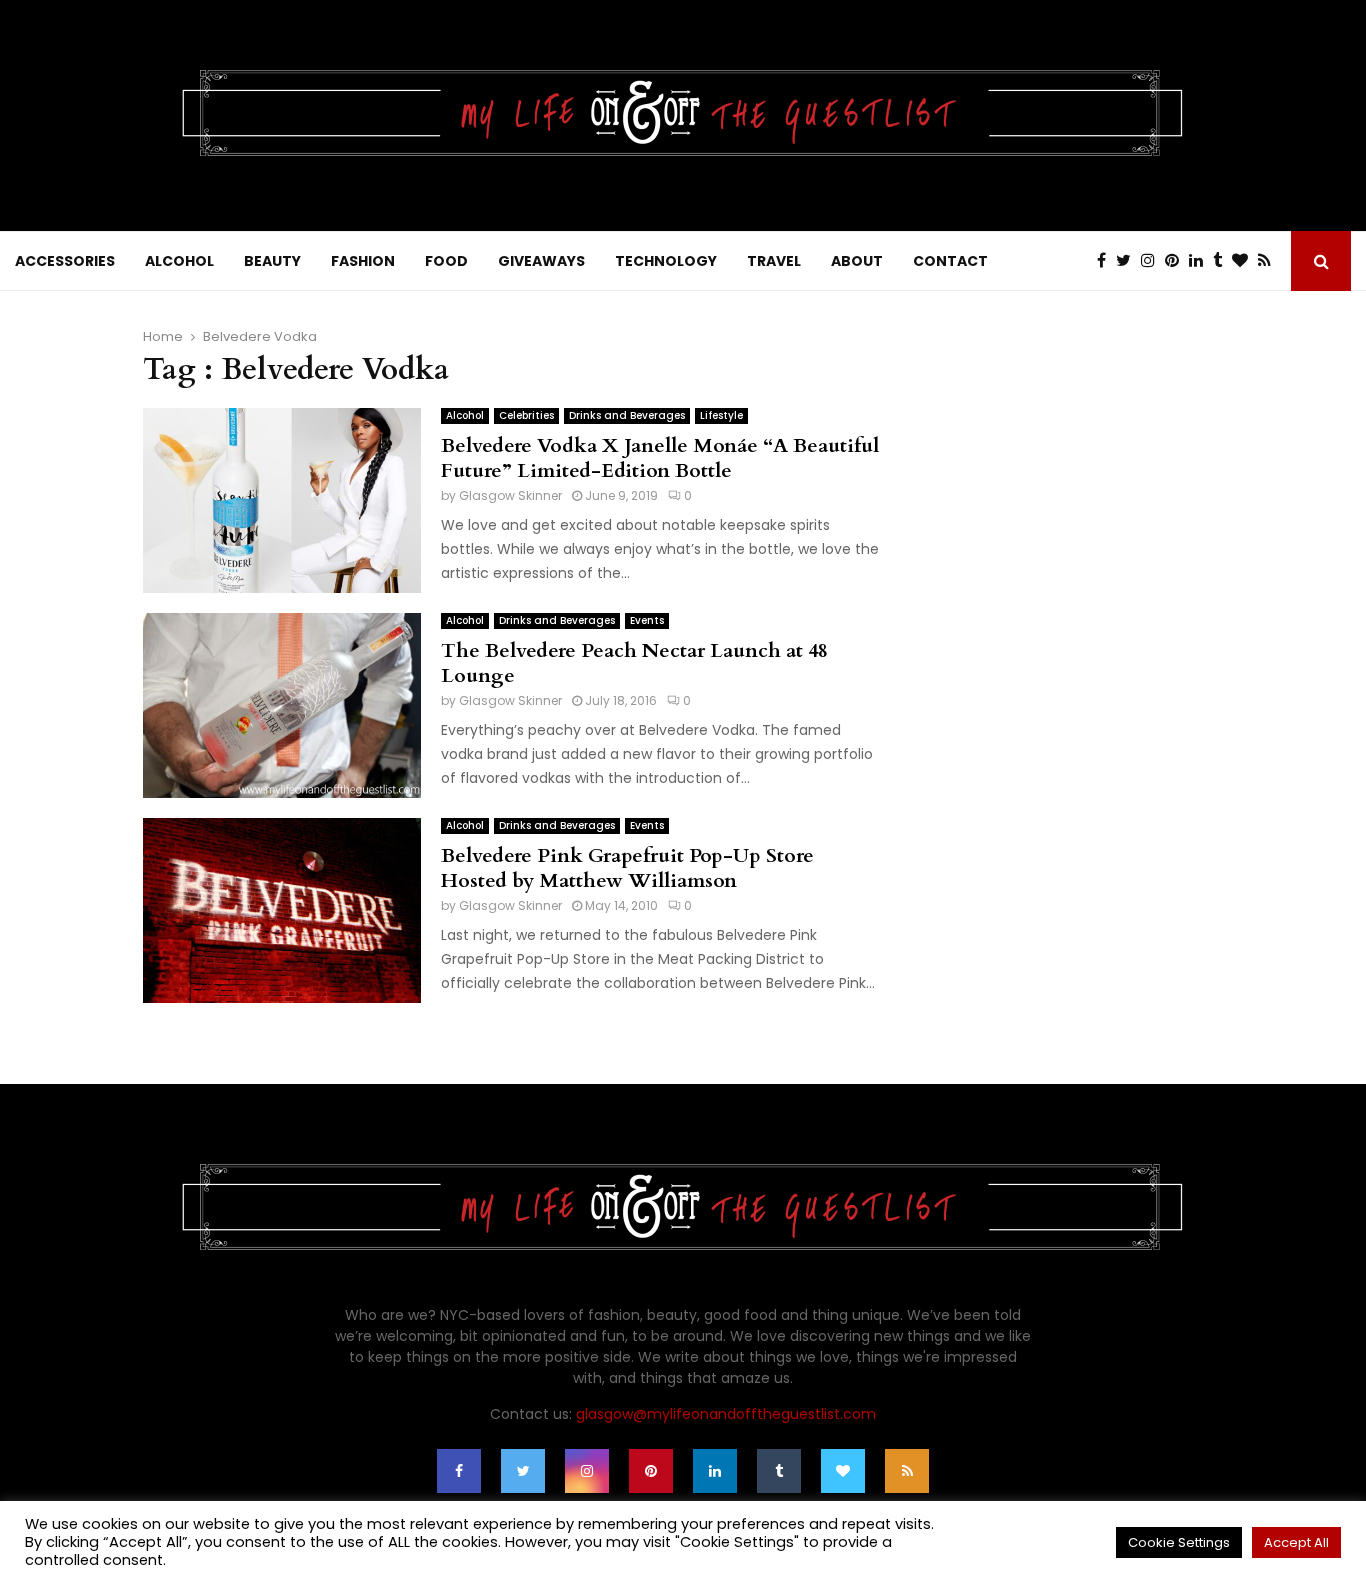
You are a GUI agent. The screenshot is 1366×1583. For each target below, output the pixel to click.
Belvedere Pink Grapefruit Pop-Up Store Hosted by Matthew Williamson (627, 868)
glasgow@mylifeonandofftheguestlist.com (726, 1414)
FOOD (446, 261)
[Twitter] (1128, 261)
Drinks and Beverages (627, 415)
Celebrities (526, 415)
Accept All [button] (1296, 1542)
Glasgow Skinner (510, 495)
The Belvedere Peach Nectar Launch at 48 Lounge (634, 663)
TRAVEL (774, 261)
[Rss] (1269, 261)
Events (647, 620)
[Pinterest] (1177, 261)
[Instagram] (1153, 261)
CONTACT (950, 261)
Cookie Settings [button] (1179, 1542)
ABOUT (857, 261)
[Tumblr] (1222, 261)
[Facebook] (1106, 261)
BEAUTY (272, 261)
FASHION (363, 261)
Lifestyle (721, 415)
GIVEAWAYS (541, 261)
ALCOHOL (179, 261)
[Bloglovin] (1245, 261)
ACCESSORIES (65, 261)
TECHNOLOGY (666, 261)
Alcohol (465, 415)
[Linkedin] (1201, 261)
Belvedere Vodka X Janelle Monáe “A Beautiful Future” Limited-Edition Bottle (660, 458)
